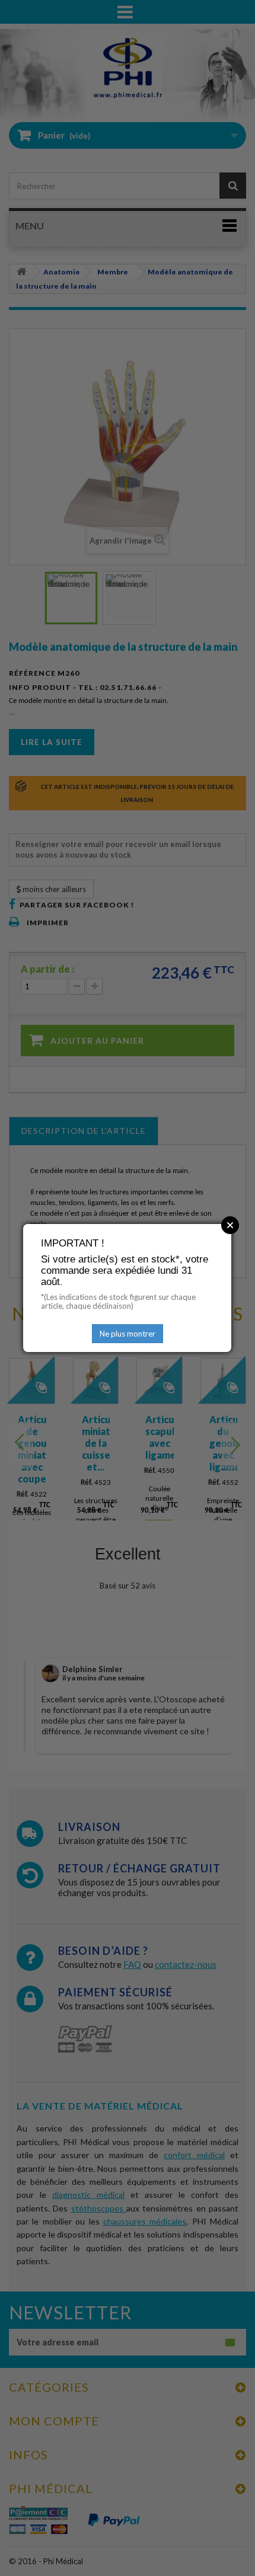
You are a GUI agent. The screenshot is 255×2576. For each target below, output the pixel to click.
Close (230, 1225)
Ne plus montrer (128, 1334)
